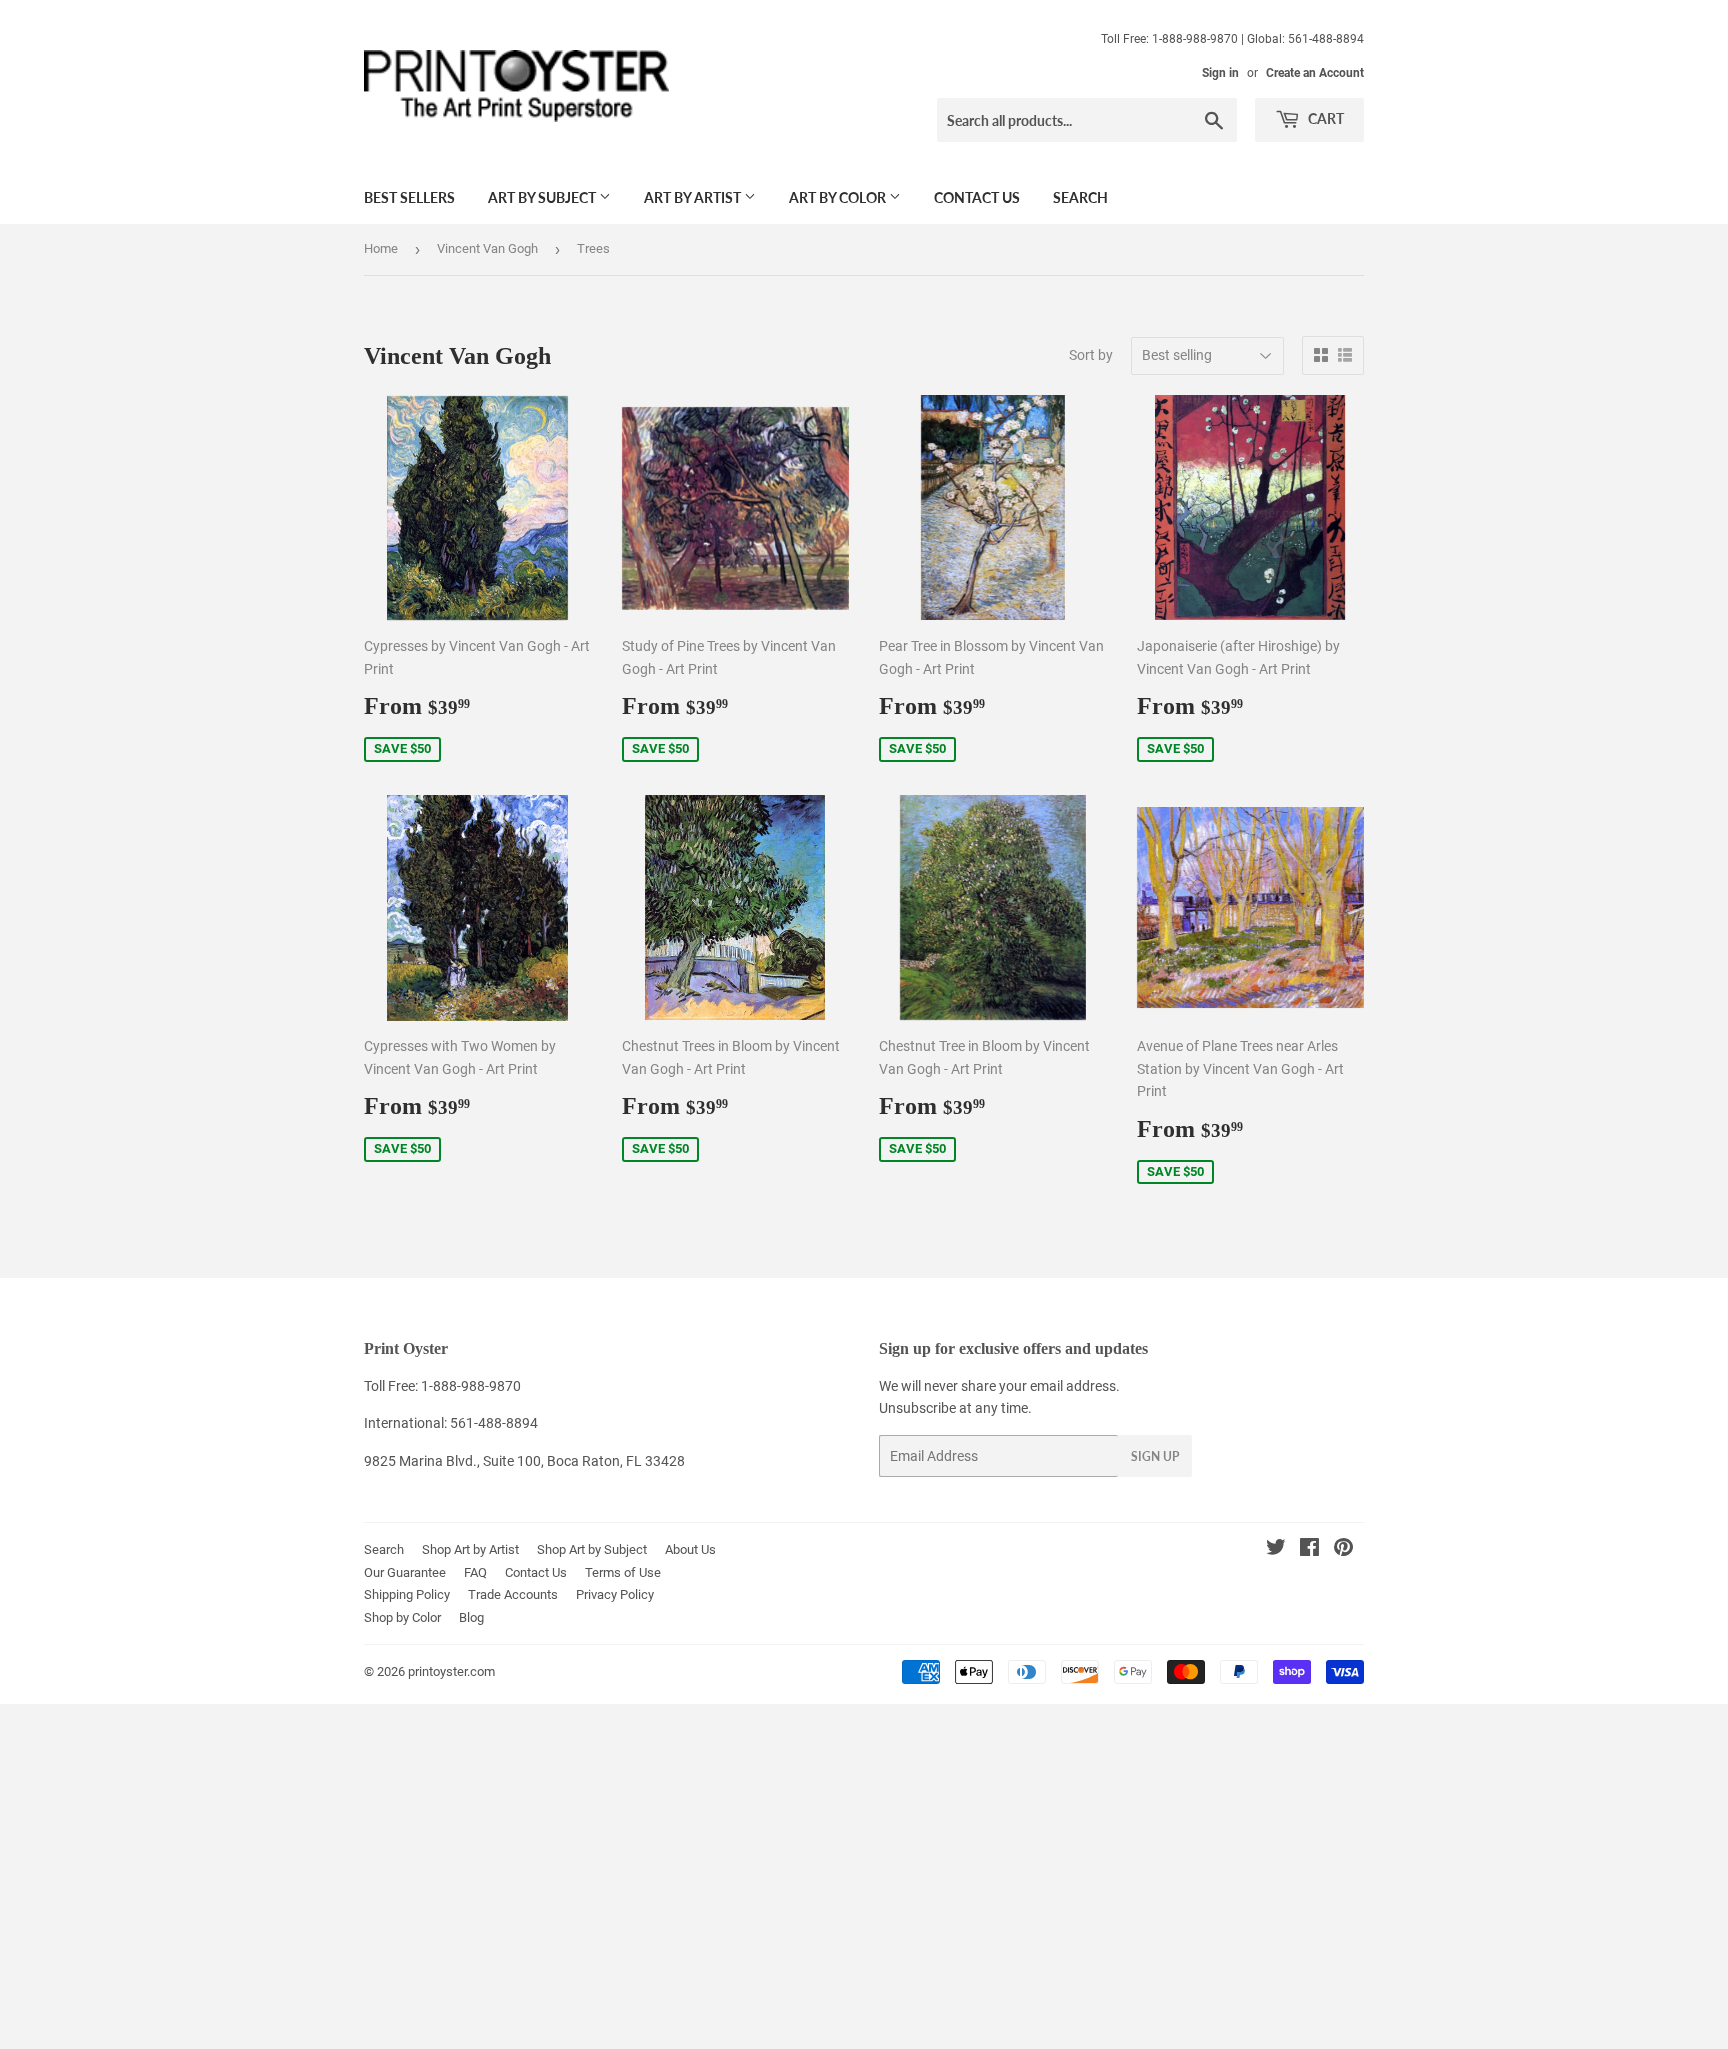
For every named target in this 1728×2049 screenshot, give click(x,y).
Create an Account (1315, 73)
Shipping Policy (407, 1594)
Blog (471, 1617)
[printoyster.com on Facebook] (1309, 1550)
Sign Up (1155, 1456)
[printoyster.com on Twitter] (1276, 1550)
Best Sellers (409, 197)
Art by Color (839, 197)
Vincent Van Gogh (487, 248)
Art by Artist (694, 197)
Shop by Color (402, 1617)
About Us (690, 1549)
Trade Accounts (513, 1594)
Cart (1324, 118)
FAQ (475, 1572)
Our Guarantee (405, 1572)
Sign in (1220, 73)
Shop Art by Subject (592, 1549)
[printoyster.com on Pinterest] (1343, 1550)
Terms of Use (623, 1572)
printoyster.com (451, 1671)
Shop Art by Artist (470, 1549)
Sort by (1091, 355)
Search (1080, 197)
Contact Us (977, 197)
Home (381, 248)
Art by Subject (543, 197)
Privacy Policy (615, 1594)
